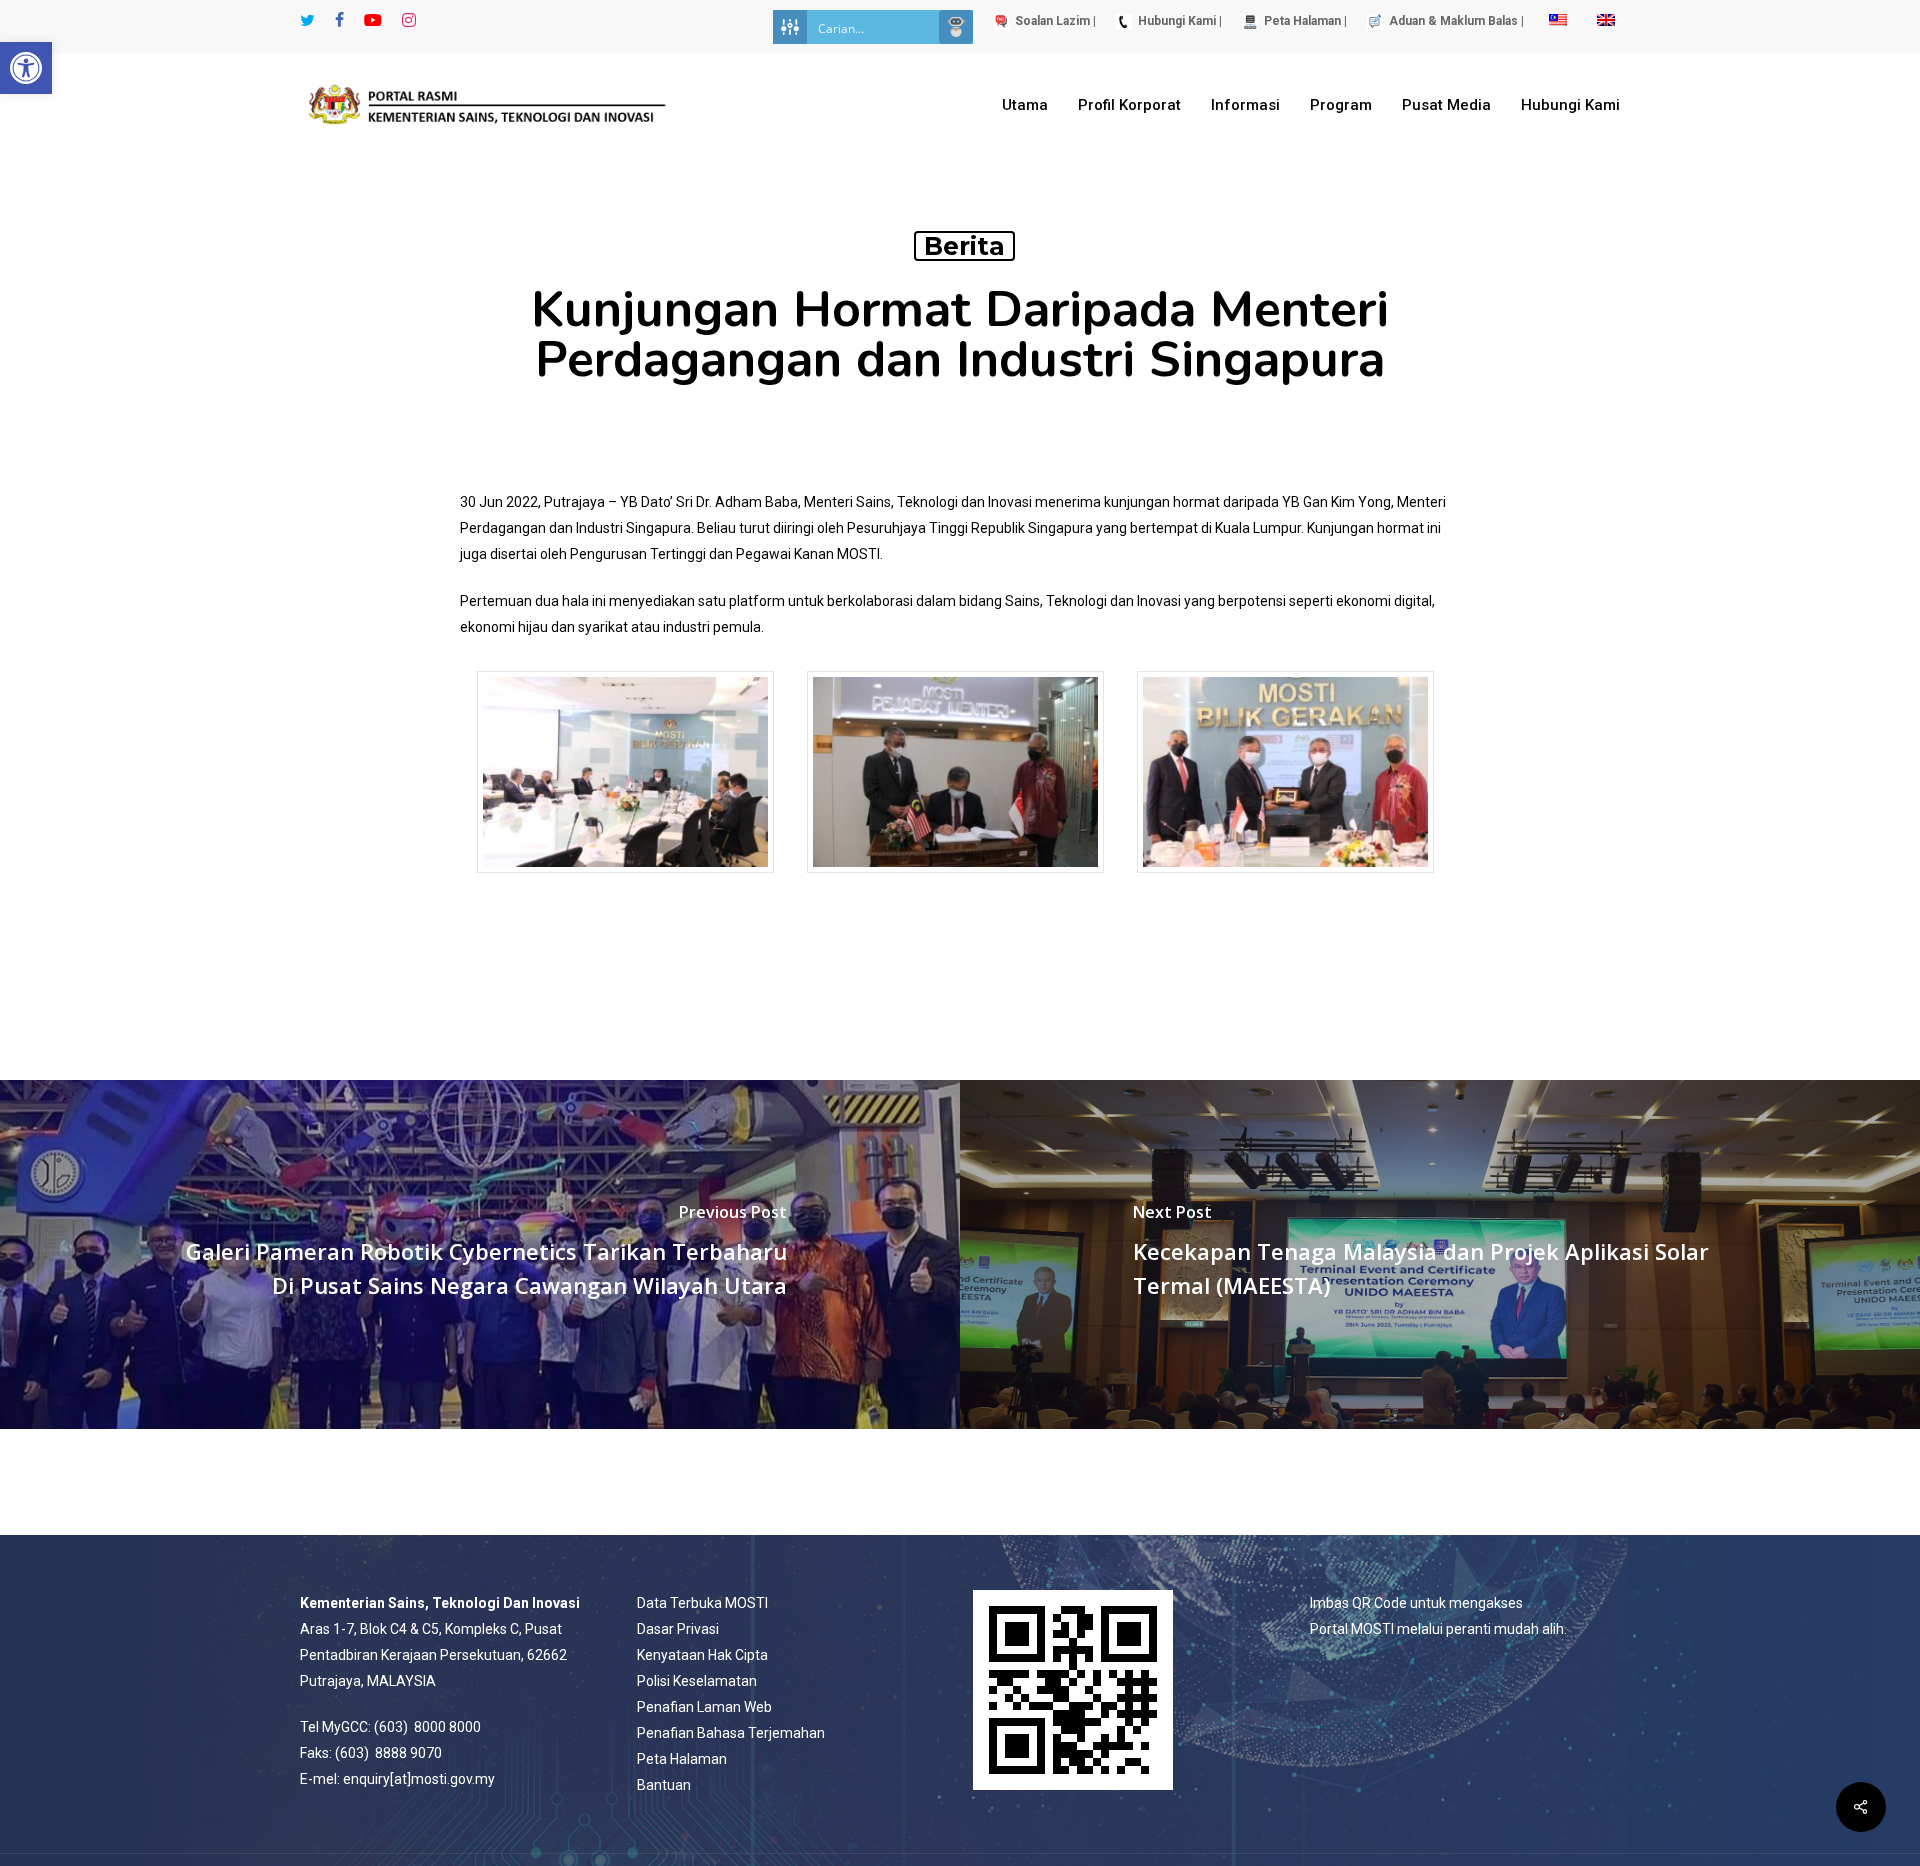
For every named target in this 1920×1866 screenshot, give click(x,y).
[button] (26, 68)
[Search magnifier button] (956, 27)
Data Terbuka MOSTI (702, 1603)
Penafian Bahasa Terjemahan (731, 1733)
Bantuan (664, 1785)
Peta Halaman (682, 1759)
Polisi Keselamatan (697, 1681)
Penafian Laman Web (704, 1707)
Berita (964, 246)
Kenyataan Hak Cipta (702, 1655)
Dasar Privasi (678, 1629)
